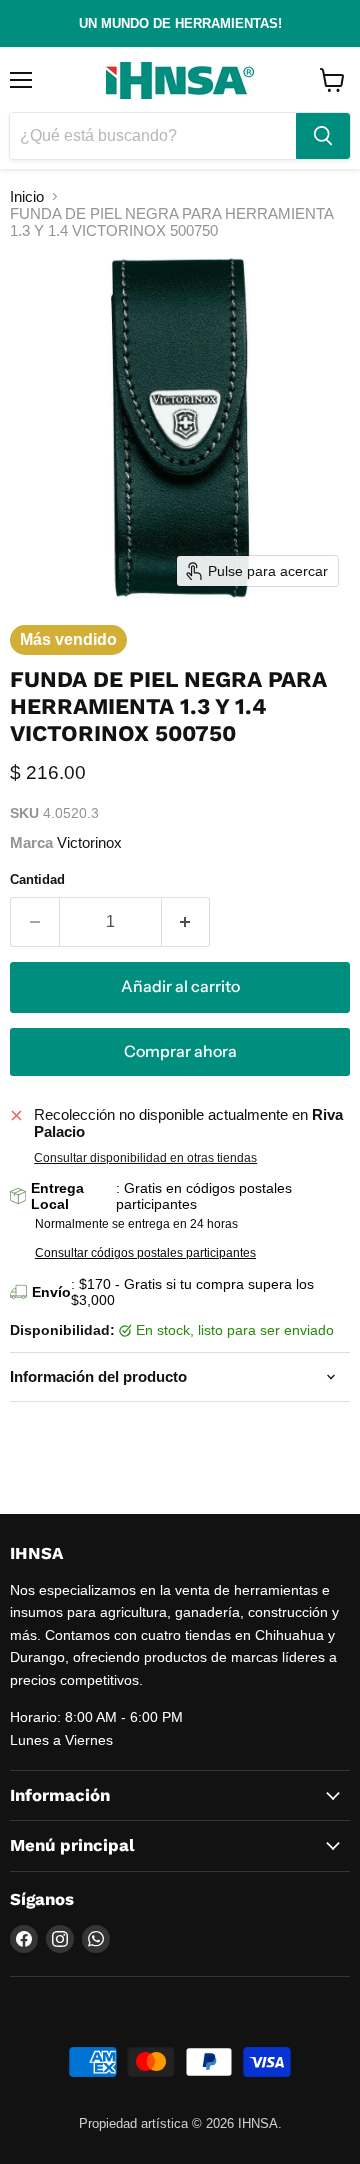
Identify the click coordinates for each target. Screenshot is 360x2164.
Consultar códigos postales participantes (145, 1253)
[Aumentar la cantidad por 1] (186, 922)
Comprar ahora (180, 1051)
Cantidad (37, 879)
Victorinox (89, 842)
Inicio (27, 196)
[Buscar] (323, 136)
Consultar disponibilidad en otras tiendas (145, 1158)
